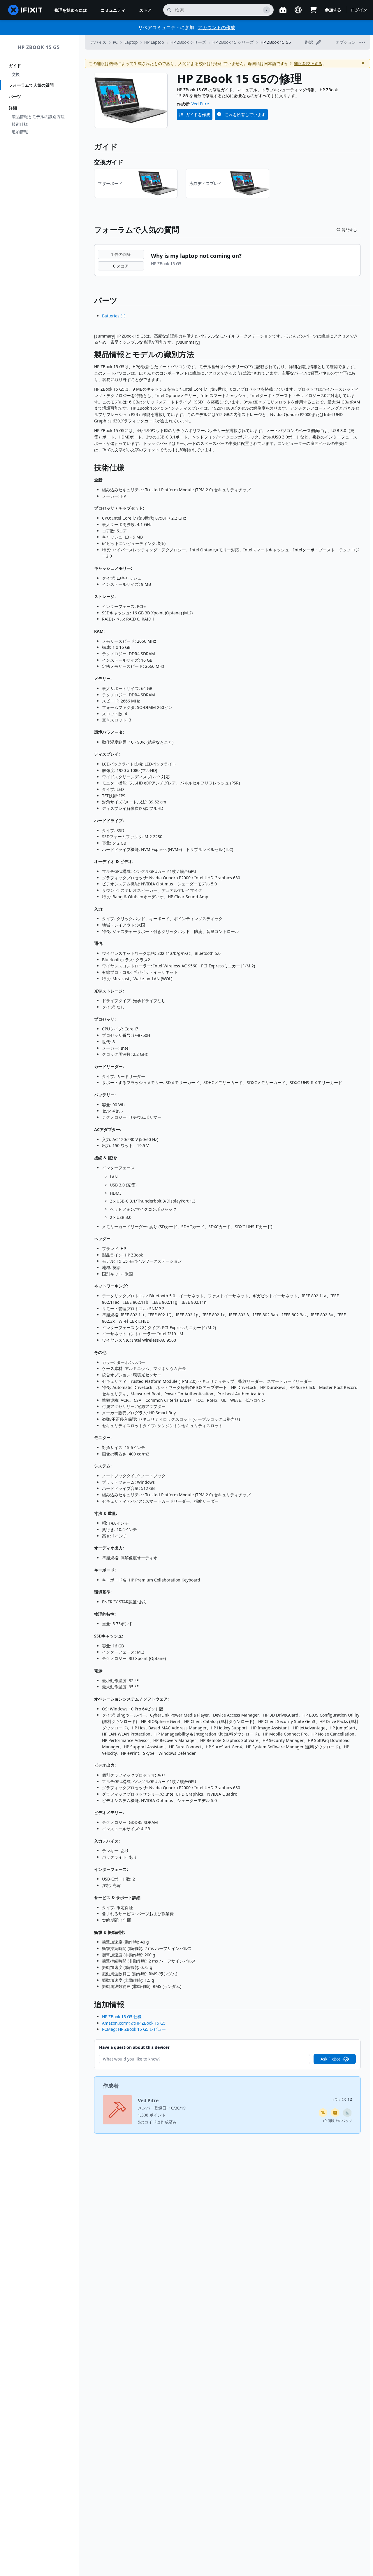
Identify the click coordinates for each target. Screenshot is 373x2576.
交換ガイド (109, 162)
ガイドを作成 (198, 115)
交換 (16, 74)
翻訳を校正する (308, 63)
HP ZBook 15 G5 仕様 (122, 2017)
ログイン (359, 10)
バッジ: (342, 2099)
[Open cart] (313, 10)
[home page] (25, 10)
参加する (333, 10)
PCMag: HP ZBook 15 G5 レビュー (134, 2029)
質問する (349, 230)
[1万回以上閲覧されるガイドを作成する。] (323, 2113)
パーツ (15, 96)
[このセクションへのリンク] (91, 355)
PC (115, 42)
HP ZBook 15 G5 (39, 47)
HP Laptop (154, 42)
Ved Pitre (200, 104)
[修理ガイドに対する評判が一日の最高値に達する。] (335, 2113)
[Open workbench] (283, 10)
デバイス (98, 42)
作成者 (111, 2086)
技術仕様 (20, 124)
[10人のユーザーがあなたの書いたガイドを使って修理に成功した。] (347, 2113)
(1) (114, 316)
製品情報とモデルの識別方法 (38, 117)
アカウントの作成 (217, 27)
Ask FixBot (330, 2059)
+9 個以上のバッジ (337, 2121)
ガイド (15, 65)
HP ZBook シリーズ (188, 42)
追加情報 (20, 132)
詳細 (13, 108)
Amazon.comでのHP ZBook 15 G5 (134, 2023)
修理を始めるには (71, 10)
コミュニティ (113, 10)
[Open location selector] (298, 10)
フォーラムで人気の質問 (31, 85)
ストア (145, 10)
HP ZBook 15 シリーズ (233, 42)
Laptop (131, 42)
